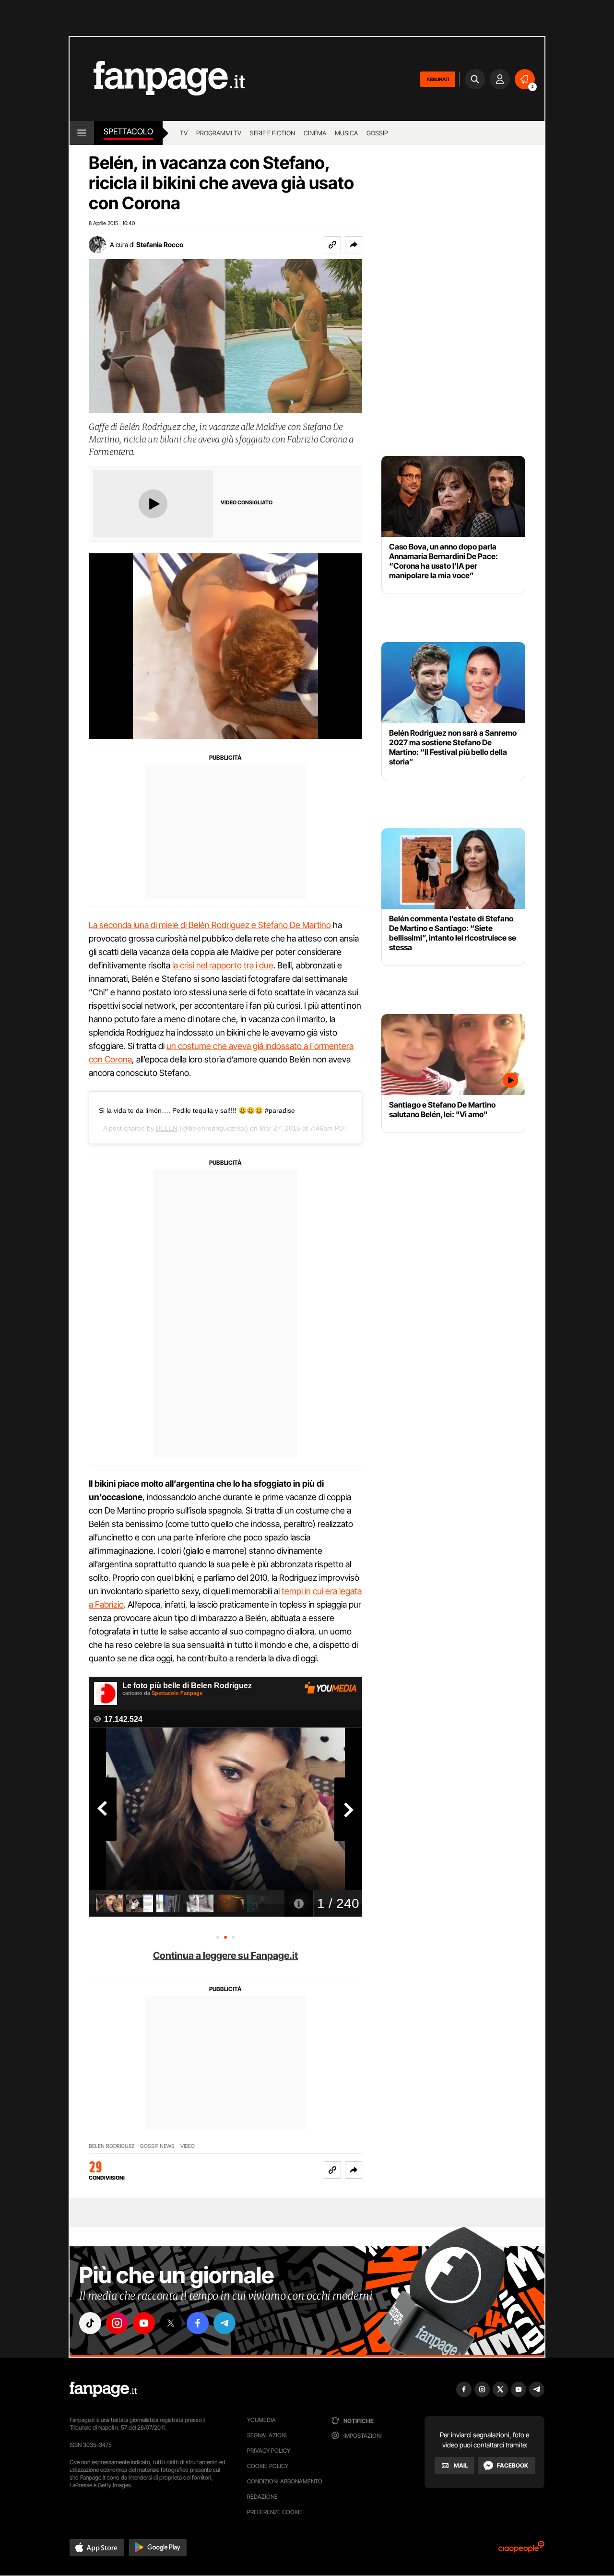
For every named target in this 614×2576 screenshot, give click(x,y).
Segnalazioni (267, 2435)
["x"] (171, 2323)
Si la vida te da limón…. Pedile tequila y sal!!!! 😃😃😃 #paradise (197, 1110)
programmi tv (219, 133)
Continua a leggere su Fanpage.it (225, 1956)
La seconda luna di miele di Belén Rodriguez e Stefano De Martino (210, 925)
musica (346, 133)
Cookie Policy (268, 2466)
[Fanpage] (103, 2389)
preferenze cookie (275, 2512)
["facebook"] (198, 2323)
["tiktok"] (90, 2323)
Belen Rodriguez (112, 2146)
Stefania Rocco (160, 244)
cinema (315, 133)
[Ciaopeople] (521, 2550)
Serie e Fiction (272, 133)
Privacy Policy (269, 2451)
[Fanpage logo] (157, 79)
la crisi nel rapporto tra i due (223, 965)
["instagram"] (117, 2323)
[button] (354, 245)
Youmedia (261, 2420)
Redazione (262, 2497)
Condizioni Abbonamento (285, 2481)
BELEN (167, 1128)
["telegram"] (224, 2323)
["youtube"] (144, 2323)
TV (184, 133)
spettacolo (128, 131)
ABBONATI (438, 79)
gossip (377, 133)
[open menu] (82, 133)
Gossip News (157, 2146)
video (188, 2146)
